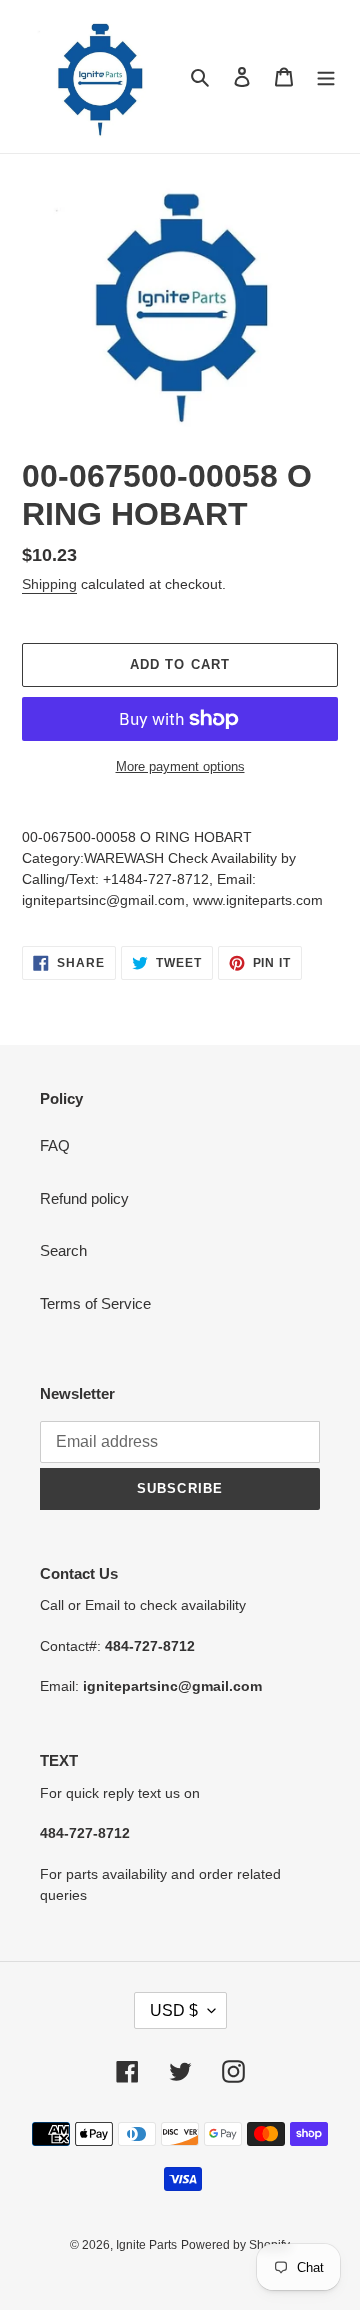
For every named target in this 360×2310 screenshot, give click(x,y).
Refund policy (84, 1198)
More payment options (180, 766)
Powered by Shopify (235, 2245)
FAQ (55, 1145)
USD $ (174, 2010)
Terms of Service (95, 1303)
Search (63, 1250)
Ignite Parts (146, 2245)
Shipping (49, 584)
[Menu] (326, 76)
